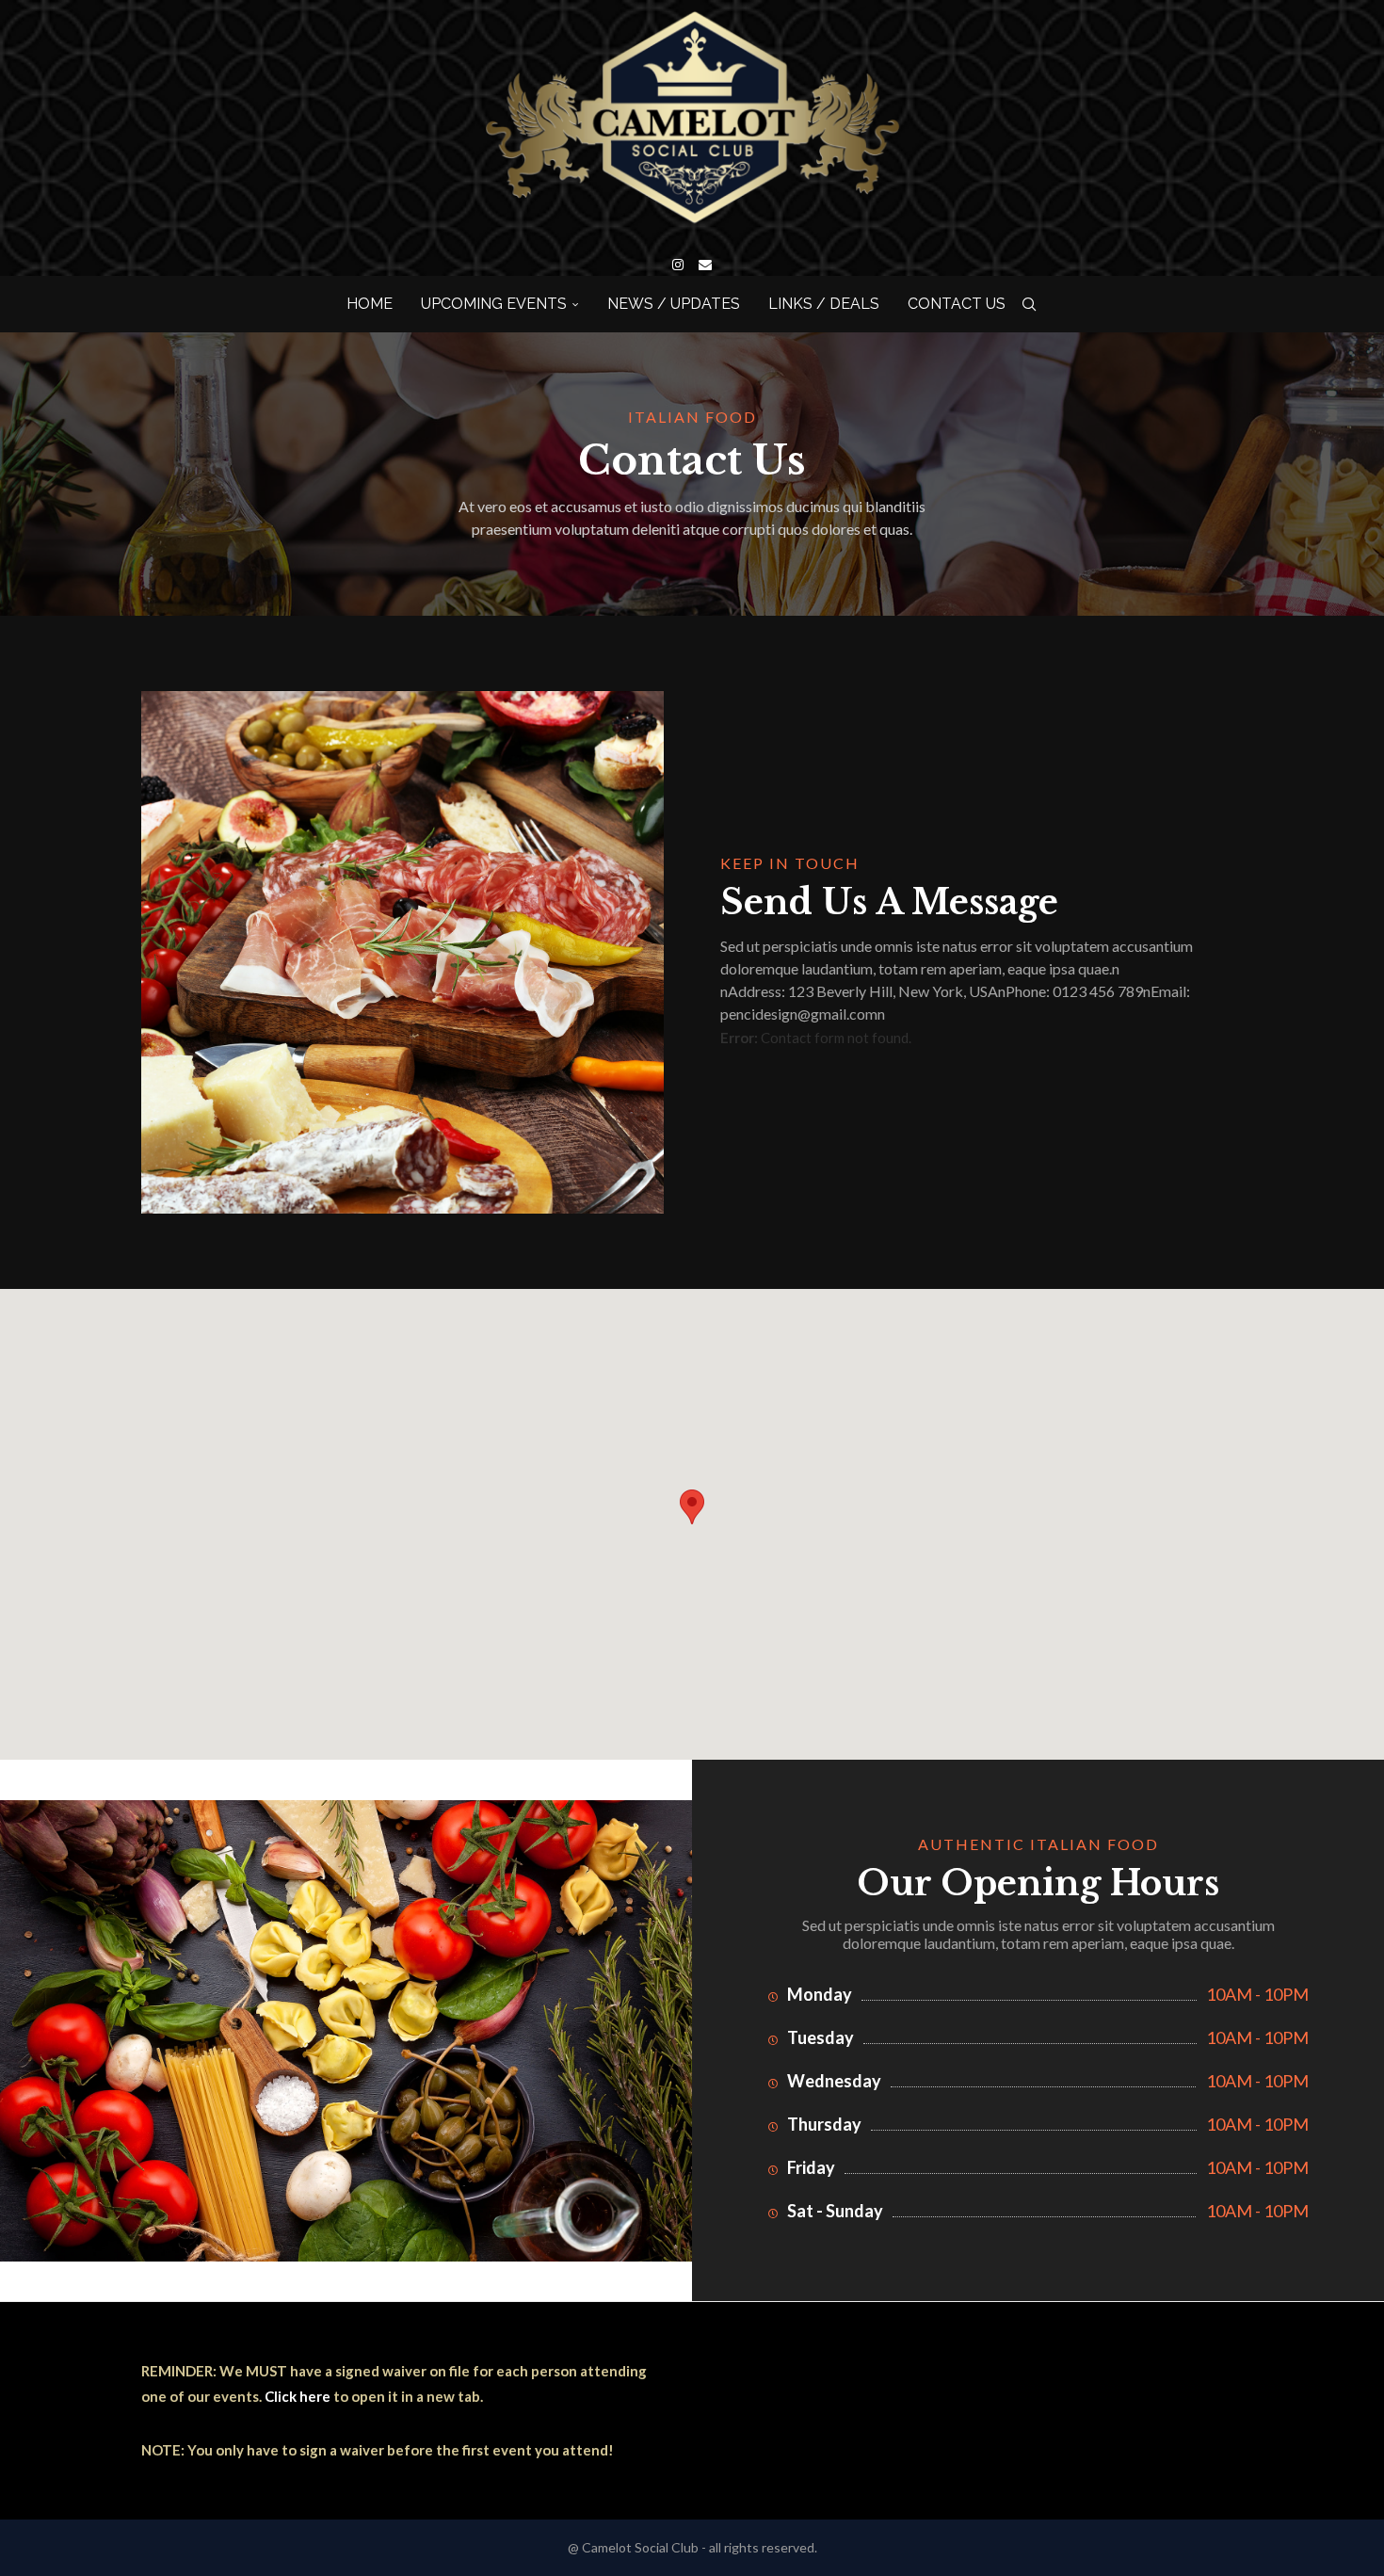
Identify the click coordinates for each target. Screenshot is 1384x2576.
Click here (298, 2396)
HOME (370, 304)
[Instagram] (678, 265)
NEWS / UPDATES (674, 304)
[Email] (705, 265)
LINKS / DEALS (824, 304)
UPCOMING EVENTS (494, 304)
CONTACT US (957, 304)
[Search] (1029, 304)
